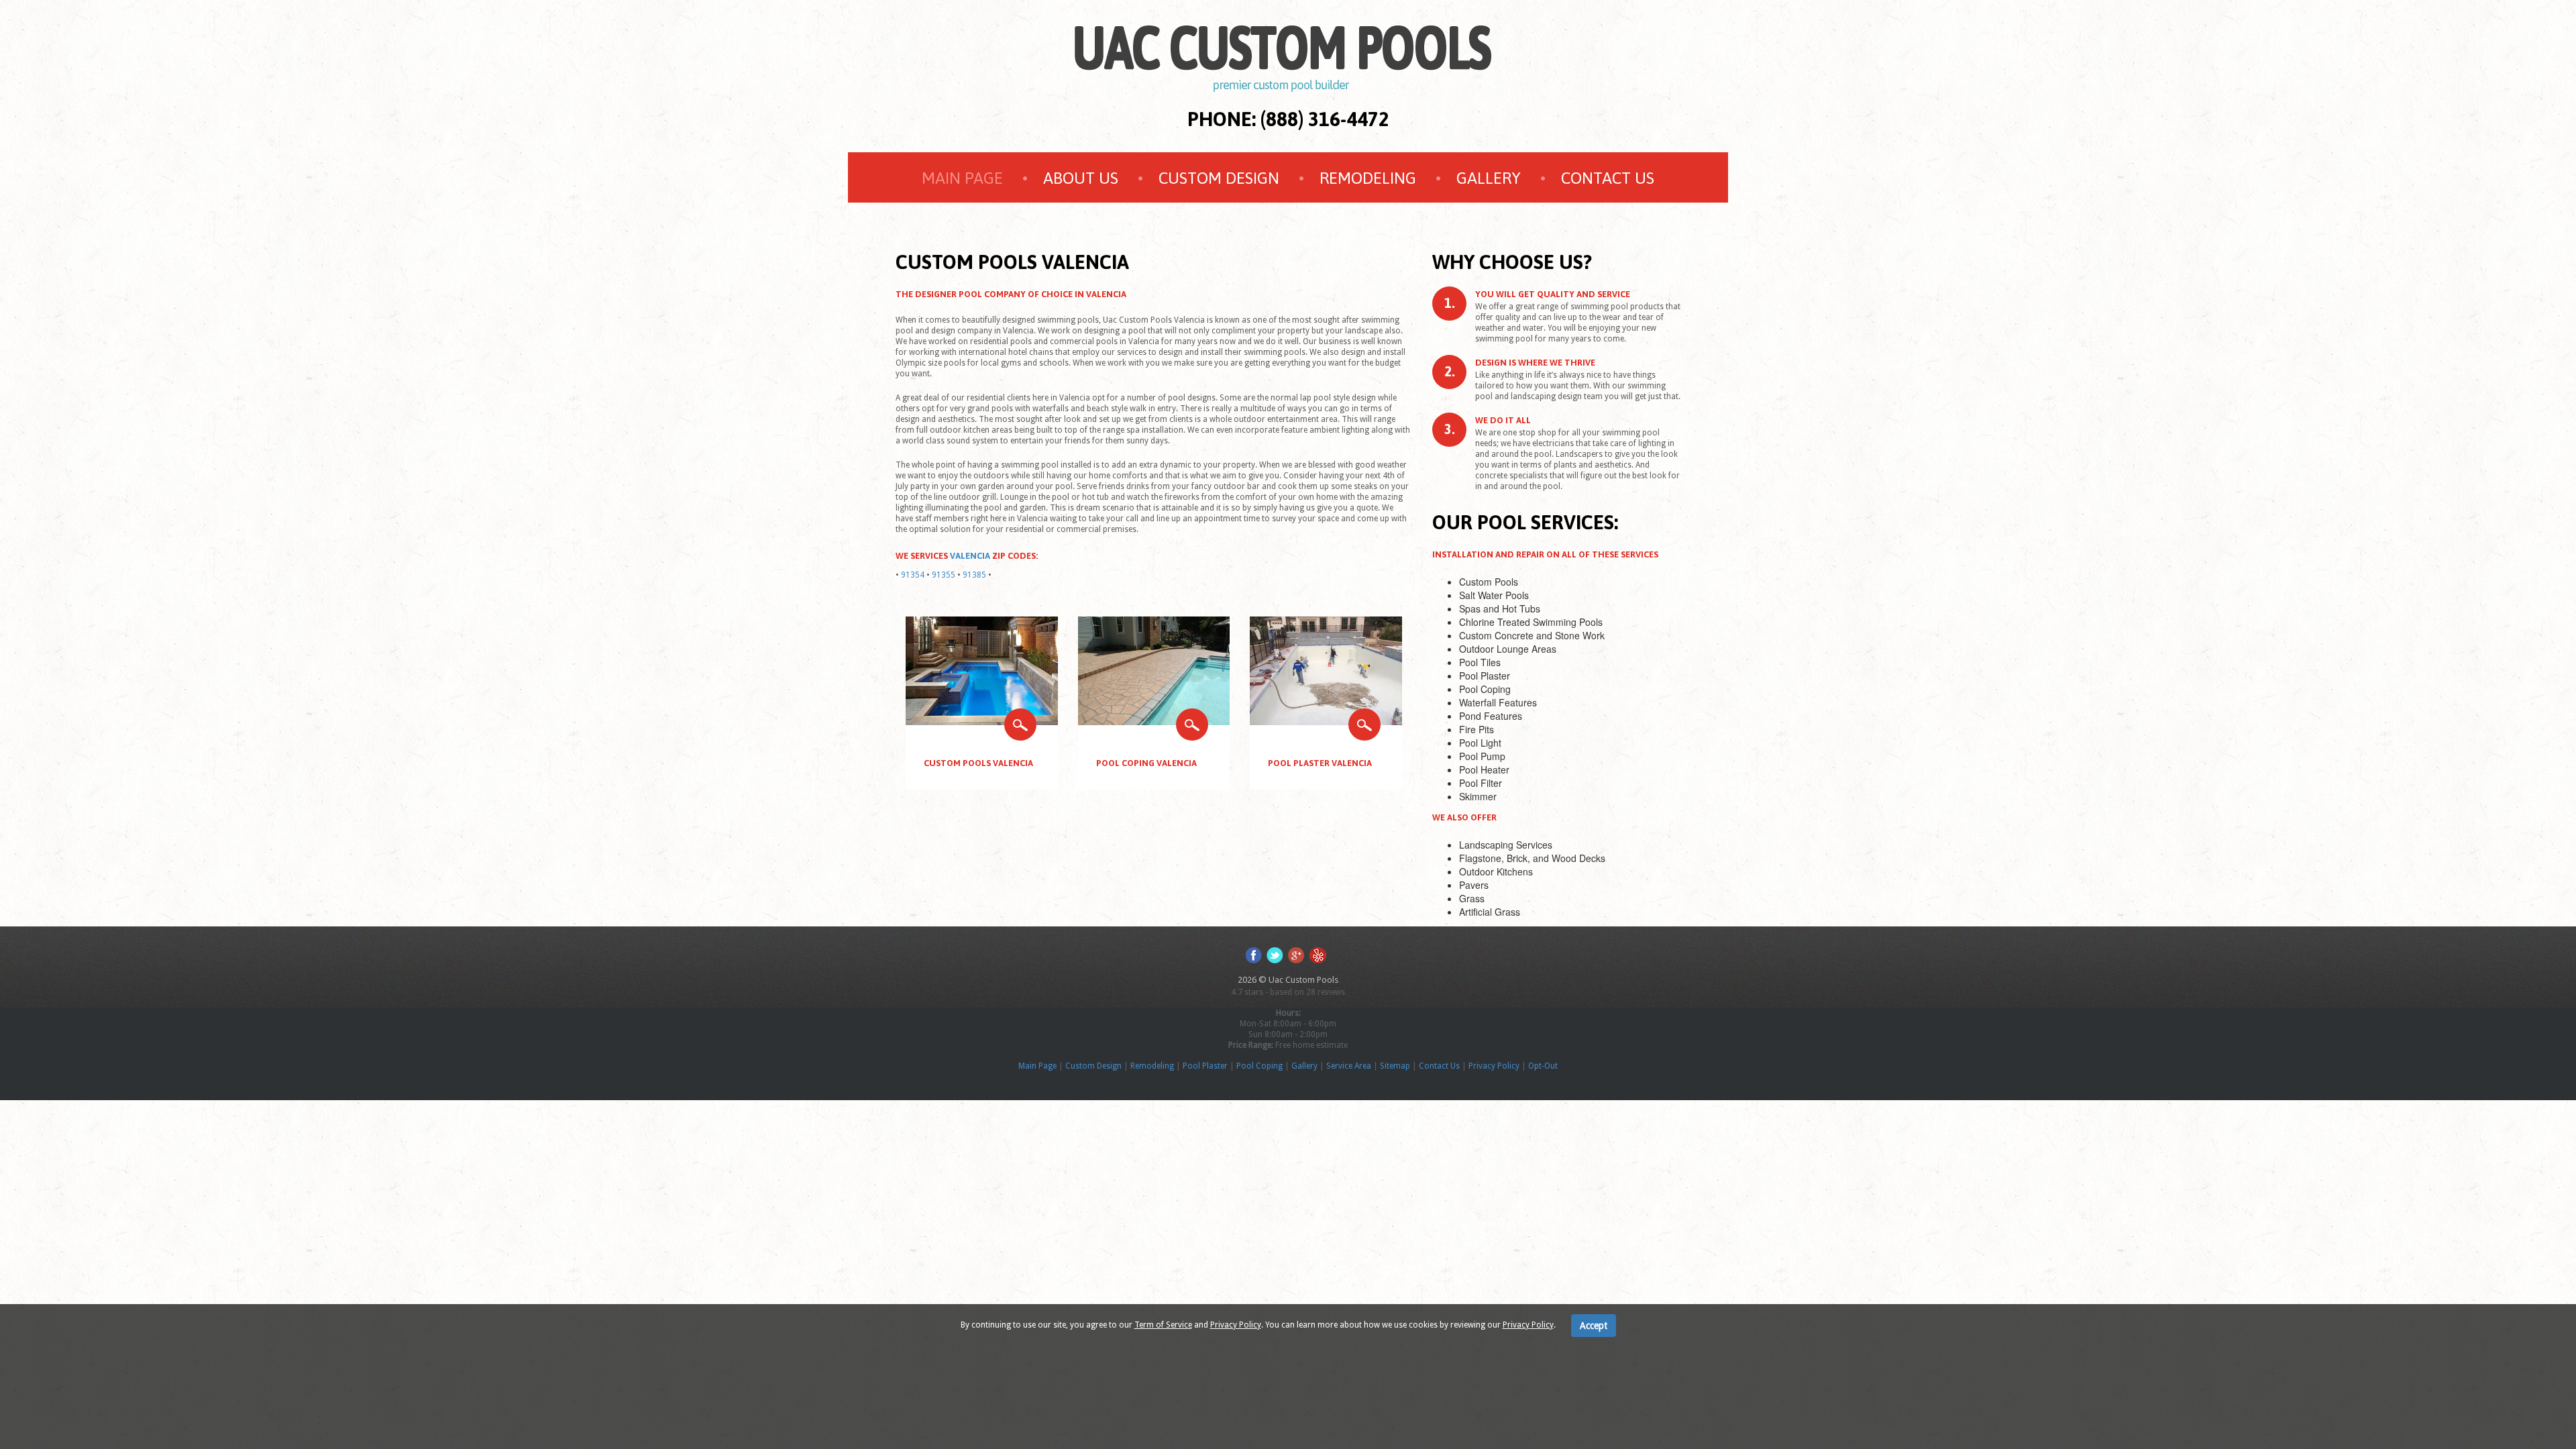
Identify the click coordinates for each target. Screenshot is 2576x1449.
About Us (1081, 178)
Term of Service (1163, 1325)
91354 (913, 575)
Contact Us (1608, 178)
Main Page (962, 178)
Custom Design (1219, 178)
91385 (974, 575)
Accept (1594, 1326)
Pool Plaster (1205, 1066)
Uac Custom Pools (1303, 980)
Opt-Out (1543, 1066)
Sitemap (1395, 1066)
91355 (944, 575)
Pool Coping (1259, 1066)
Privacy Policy (1494, 1066)
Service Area (1349, 1066)
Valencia (970, 556)
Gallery (1489, 178)
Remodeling (1368, 178)
